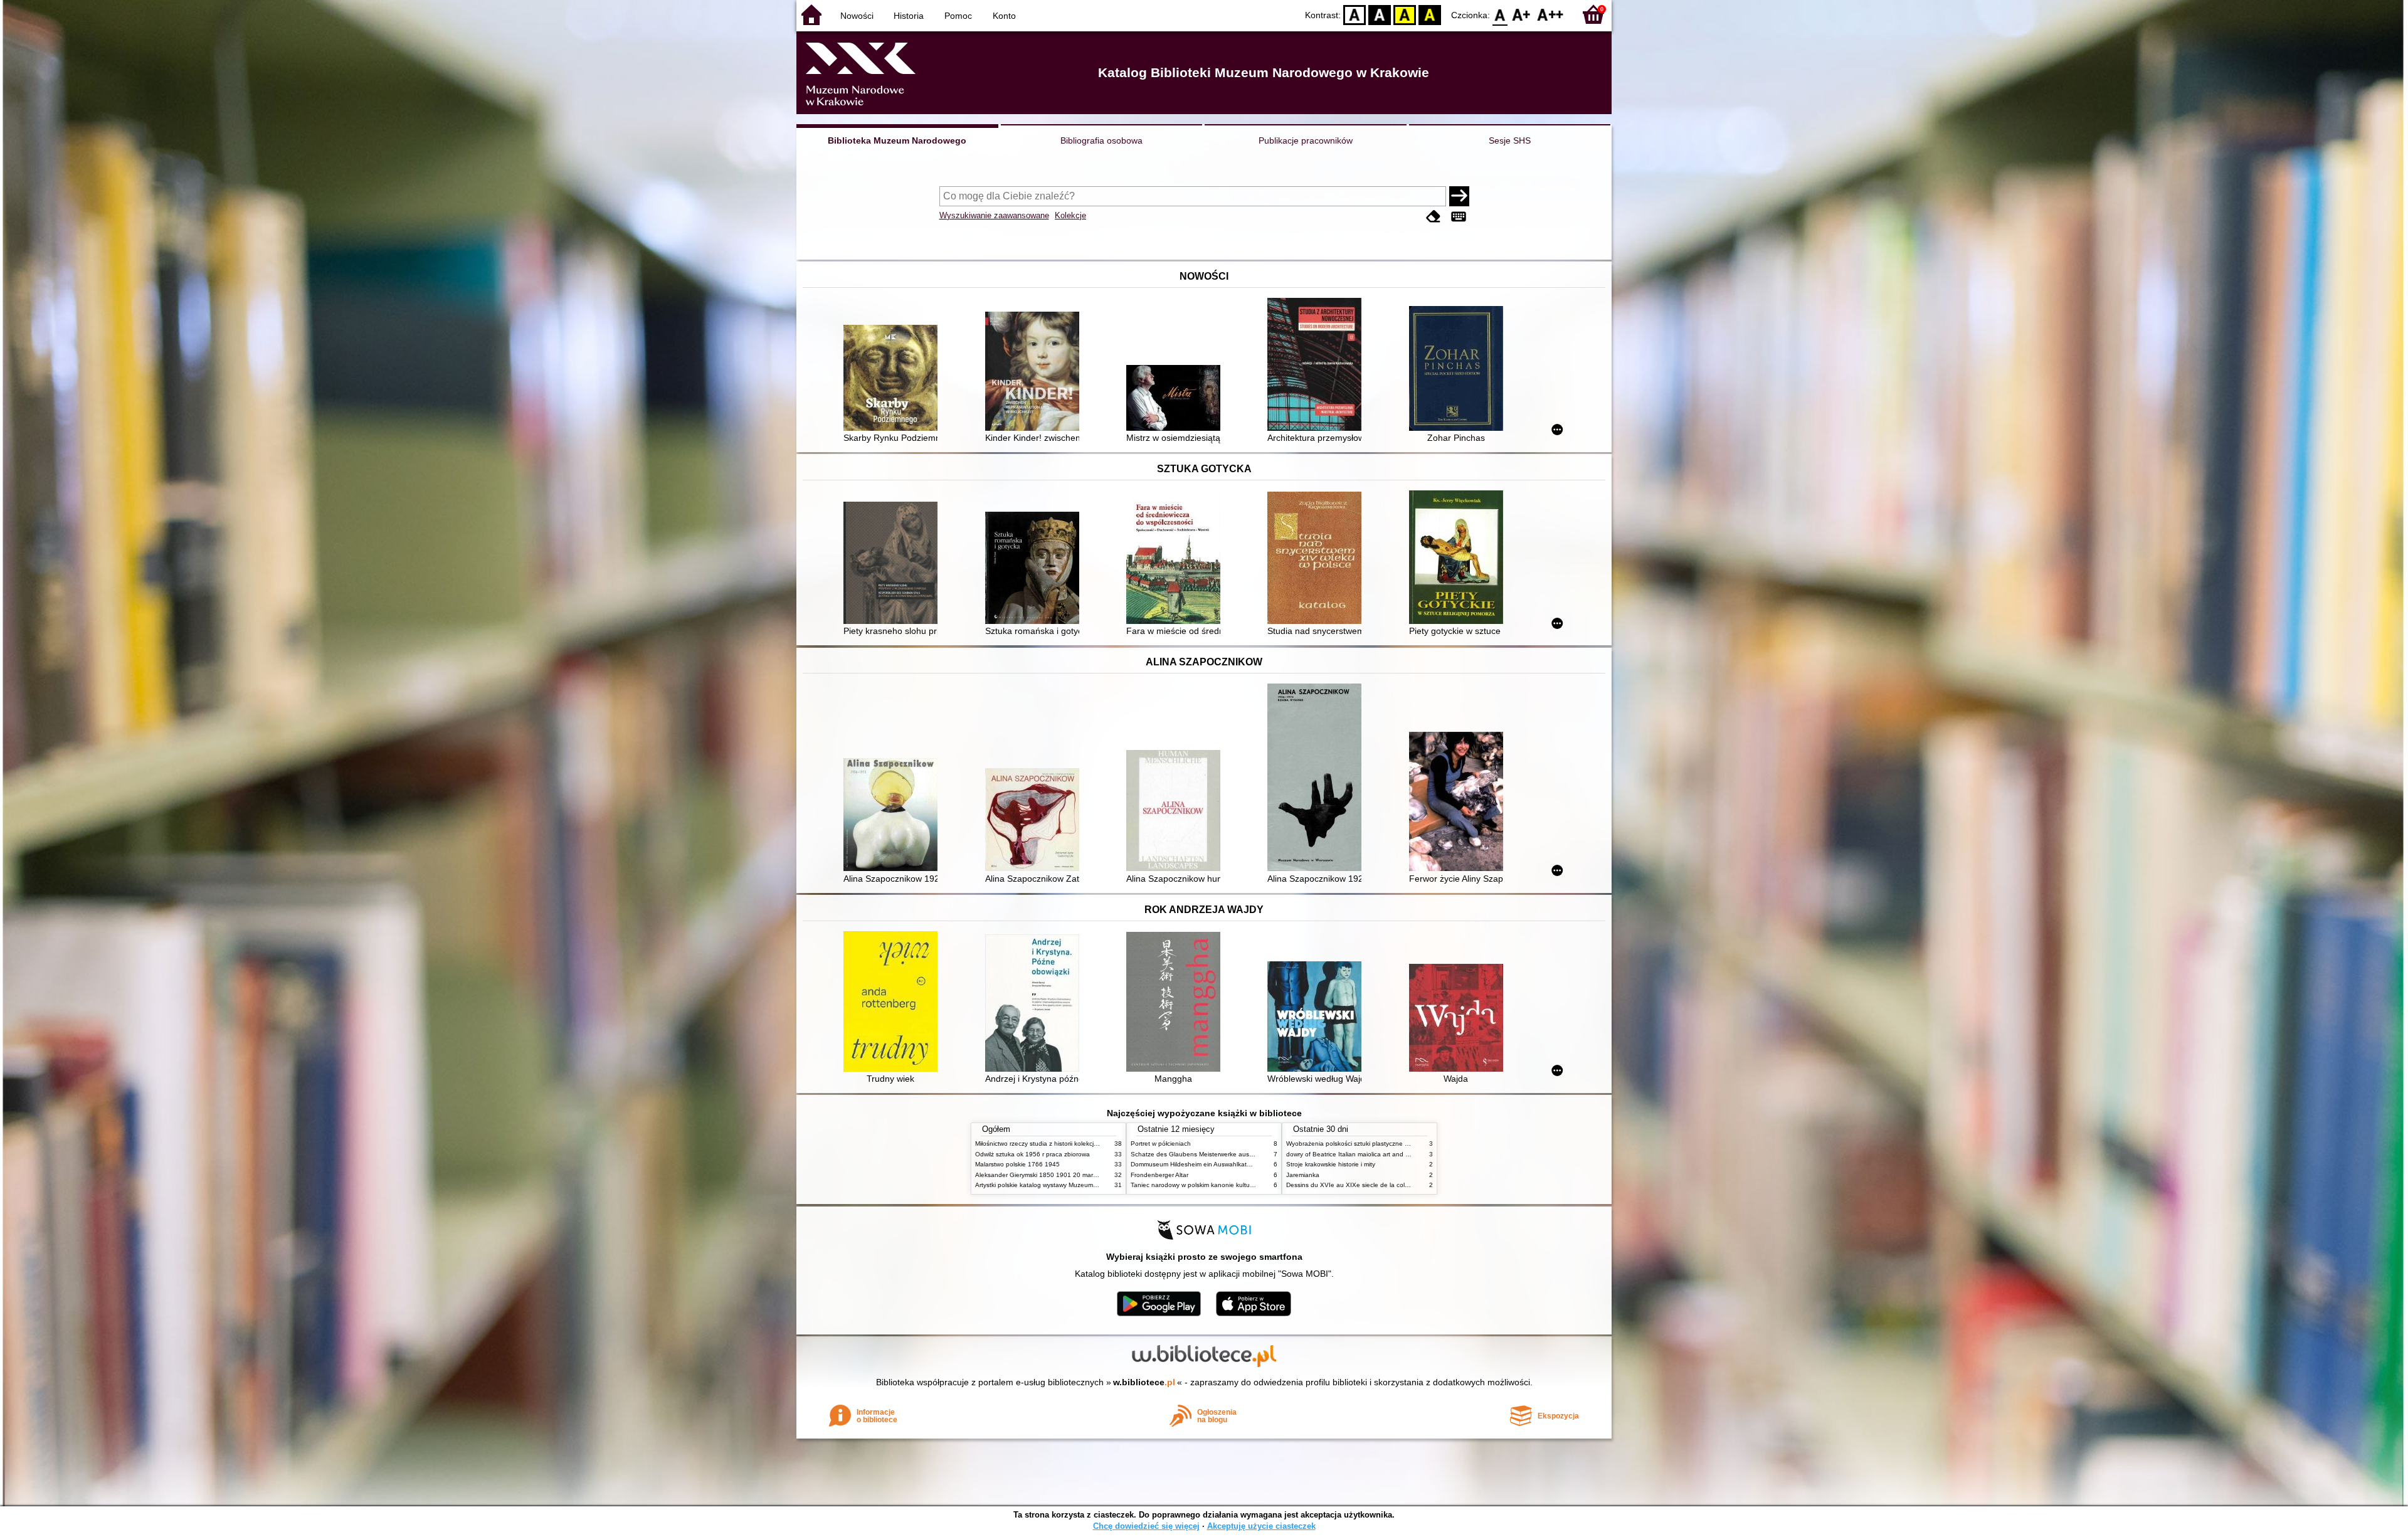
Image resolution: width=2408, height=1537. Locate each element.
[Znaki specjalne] (1459, 217)
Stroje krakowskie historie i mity (1331, 1164)
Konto (1004, 16)
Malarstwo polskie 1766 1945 (1017, 1164)
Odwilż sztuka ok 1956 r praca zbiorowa (1032, 1154)
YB (1405, 14)
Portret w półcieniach (1161, 1144)
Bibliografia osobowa (1101, 140)
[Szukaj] (1459, 196)
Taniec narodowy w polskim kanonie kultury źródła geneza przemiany (1230, 1185)
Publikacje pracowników (1306, 140)
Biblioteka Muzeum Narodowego (897, 140)
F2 (1550, 14)
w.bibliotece (1144, 1382)
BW (1380, 14)
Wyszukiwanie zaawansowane (994, 215)
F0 (1500, 14)
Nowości (857, 16)
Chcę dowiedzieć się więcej (1146, 1526)
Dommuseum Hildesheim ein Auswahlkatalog (1195, 1164)
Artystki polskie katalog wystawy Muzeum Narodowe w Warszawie (1069, 1185)
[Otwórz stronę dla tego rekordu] (894, 379)
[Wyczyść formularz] (1434, 217)
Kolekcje (1070, 215)
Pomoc (958, 16)
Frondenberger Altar (1159, 1175)
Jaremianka (1303, 1175)
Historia (909, 16)
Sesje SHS (1510, 140)
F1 (1522, 14)
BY (1430, 14)
